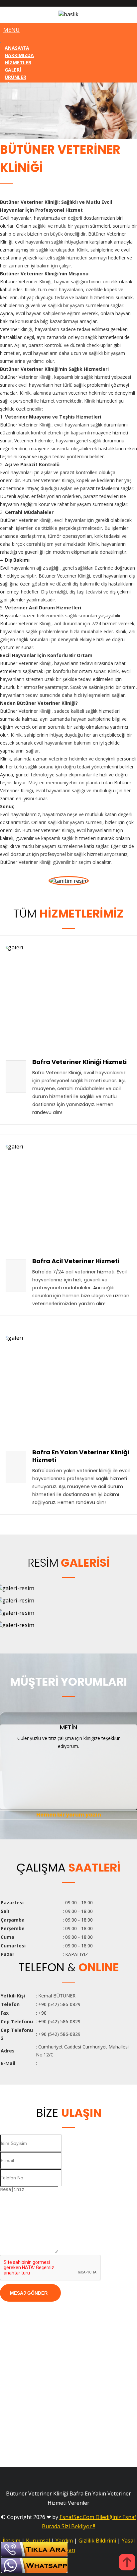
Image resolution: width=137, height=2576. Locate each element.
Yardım (64, 2541)
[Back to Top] (127, 2563)
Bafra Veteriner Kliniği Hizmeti (79, 1062)
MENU (11, 30)
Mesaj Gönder (29, 2293)
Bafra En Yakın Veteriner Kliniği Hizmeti (81, 1456)
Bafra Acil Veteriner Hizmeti (76, 1261)
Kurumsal (38, 2541)
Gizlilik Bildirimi (97, 2541)
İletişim (11, 2541)
